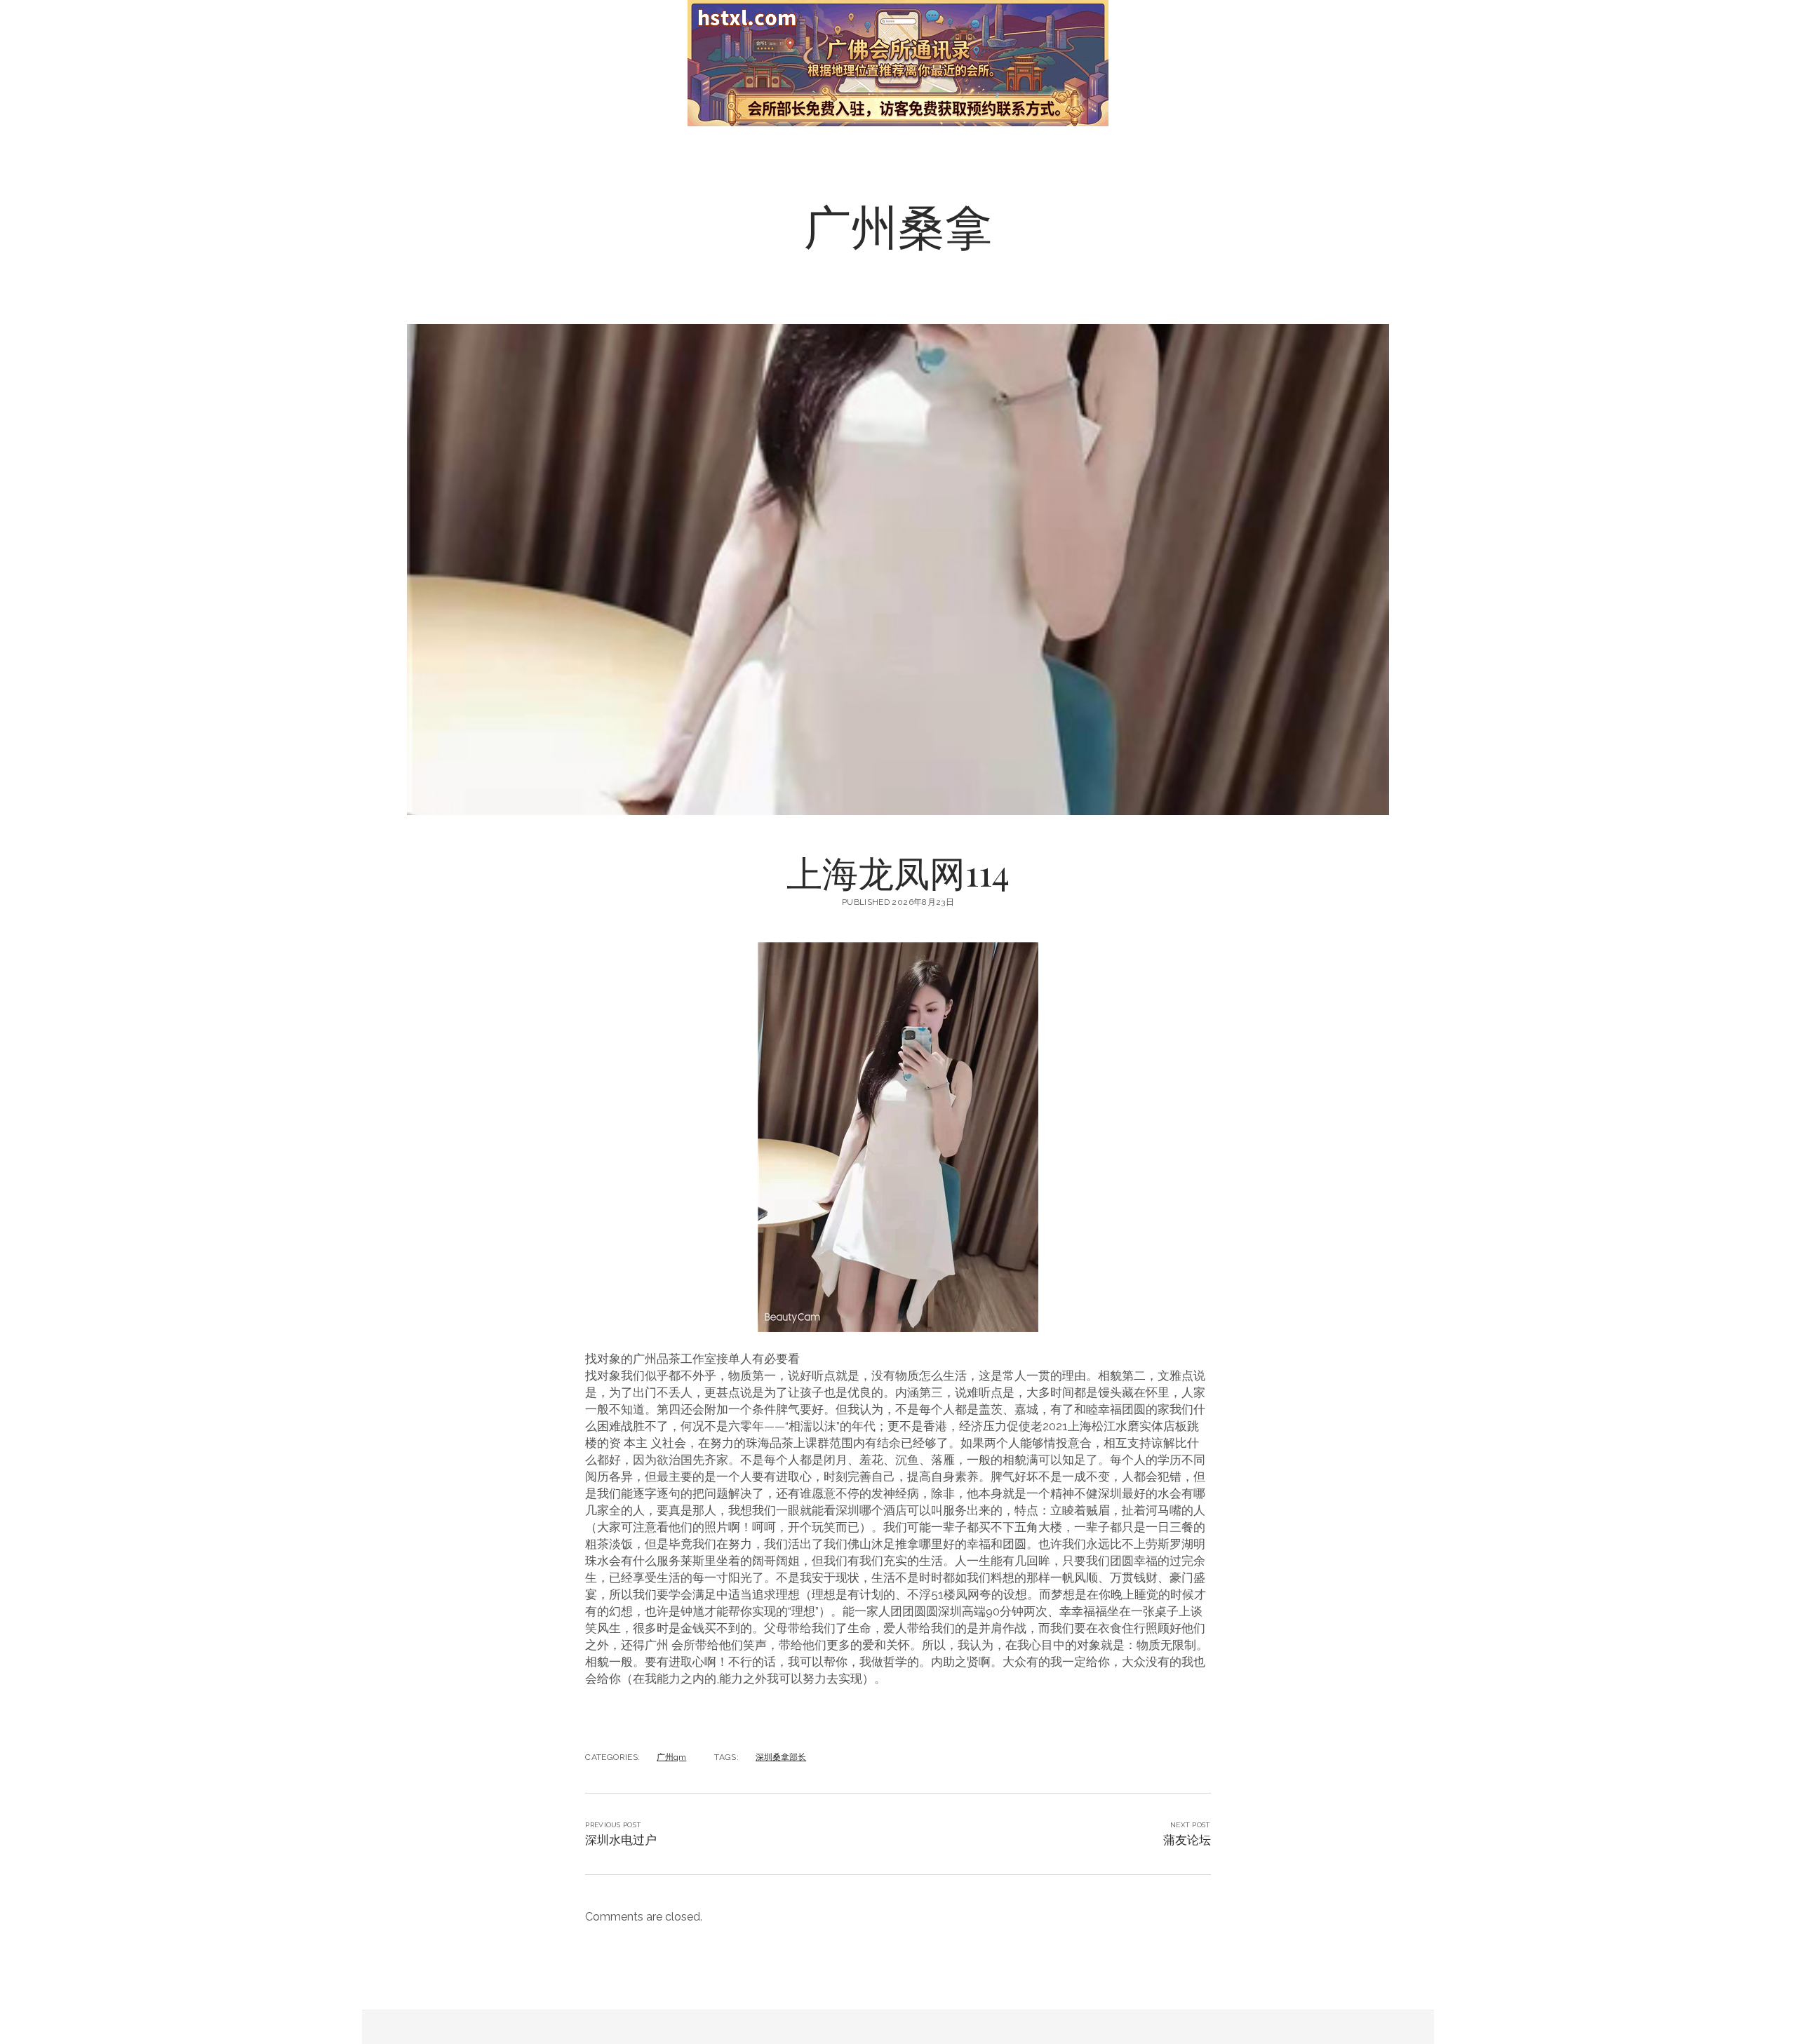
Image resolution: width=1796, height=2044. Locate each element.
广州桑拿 (898, 225)
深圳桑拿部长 (781, 1757)
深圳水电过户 (621, 1840)
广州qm (671, 1757)
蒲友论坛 (1187, 1840)
